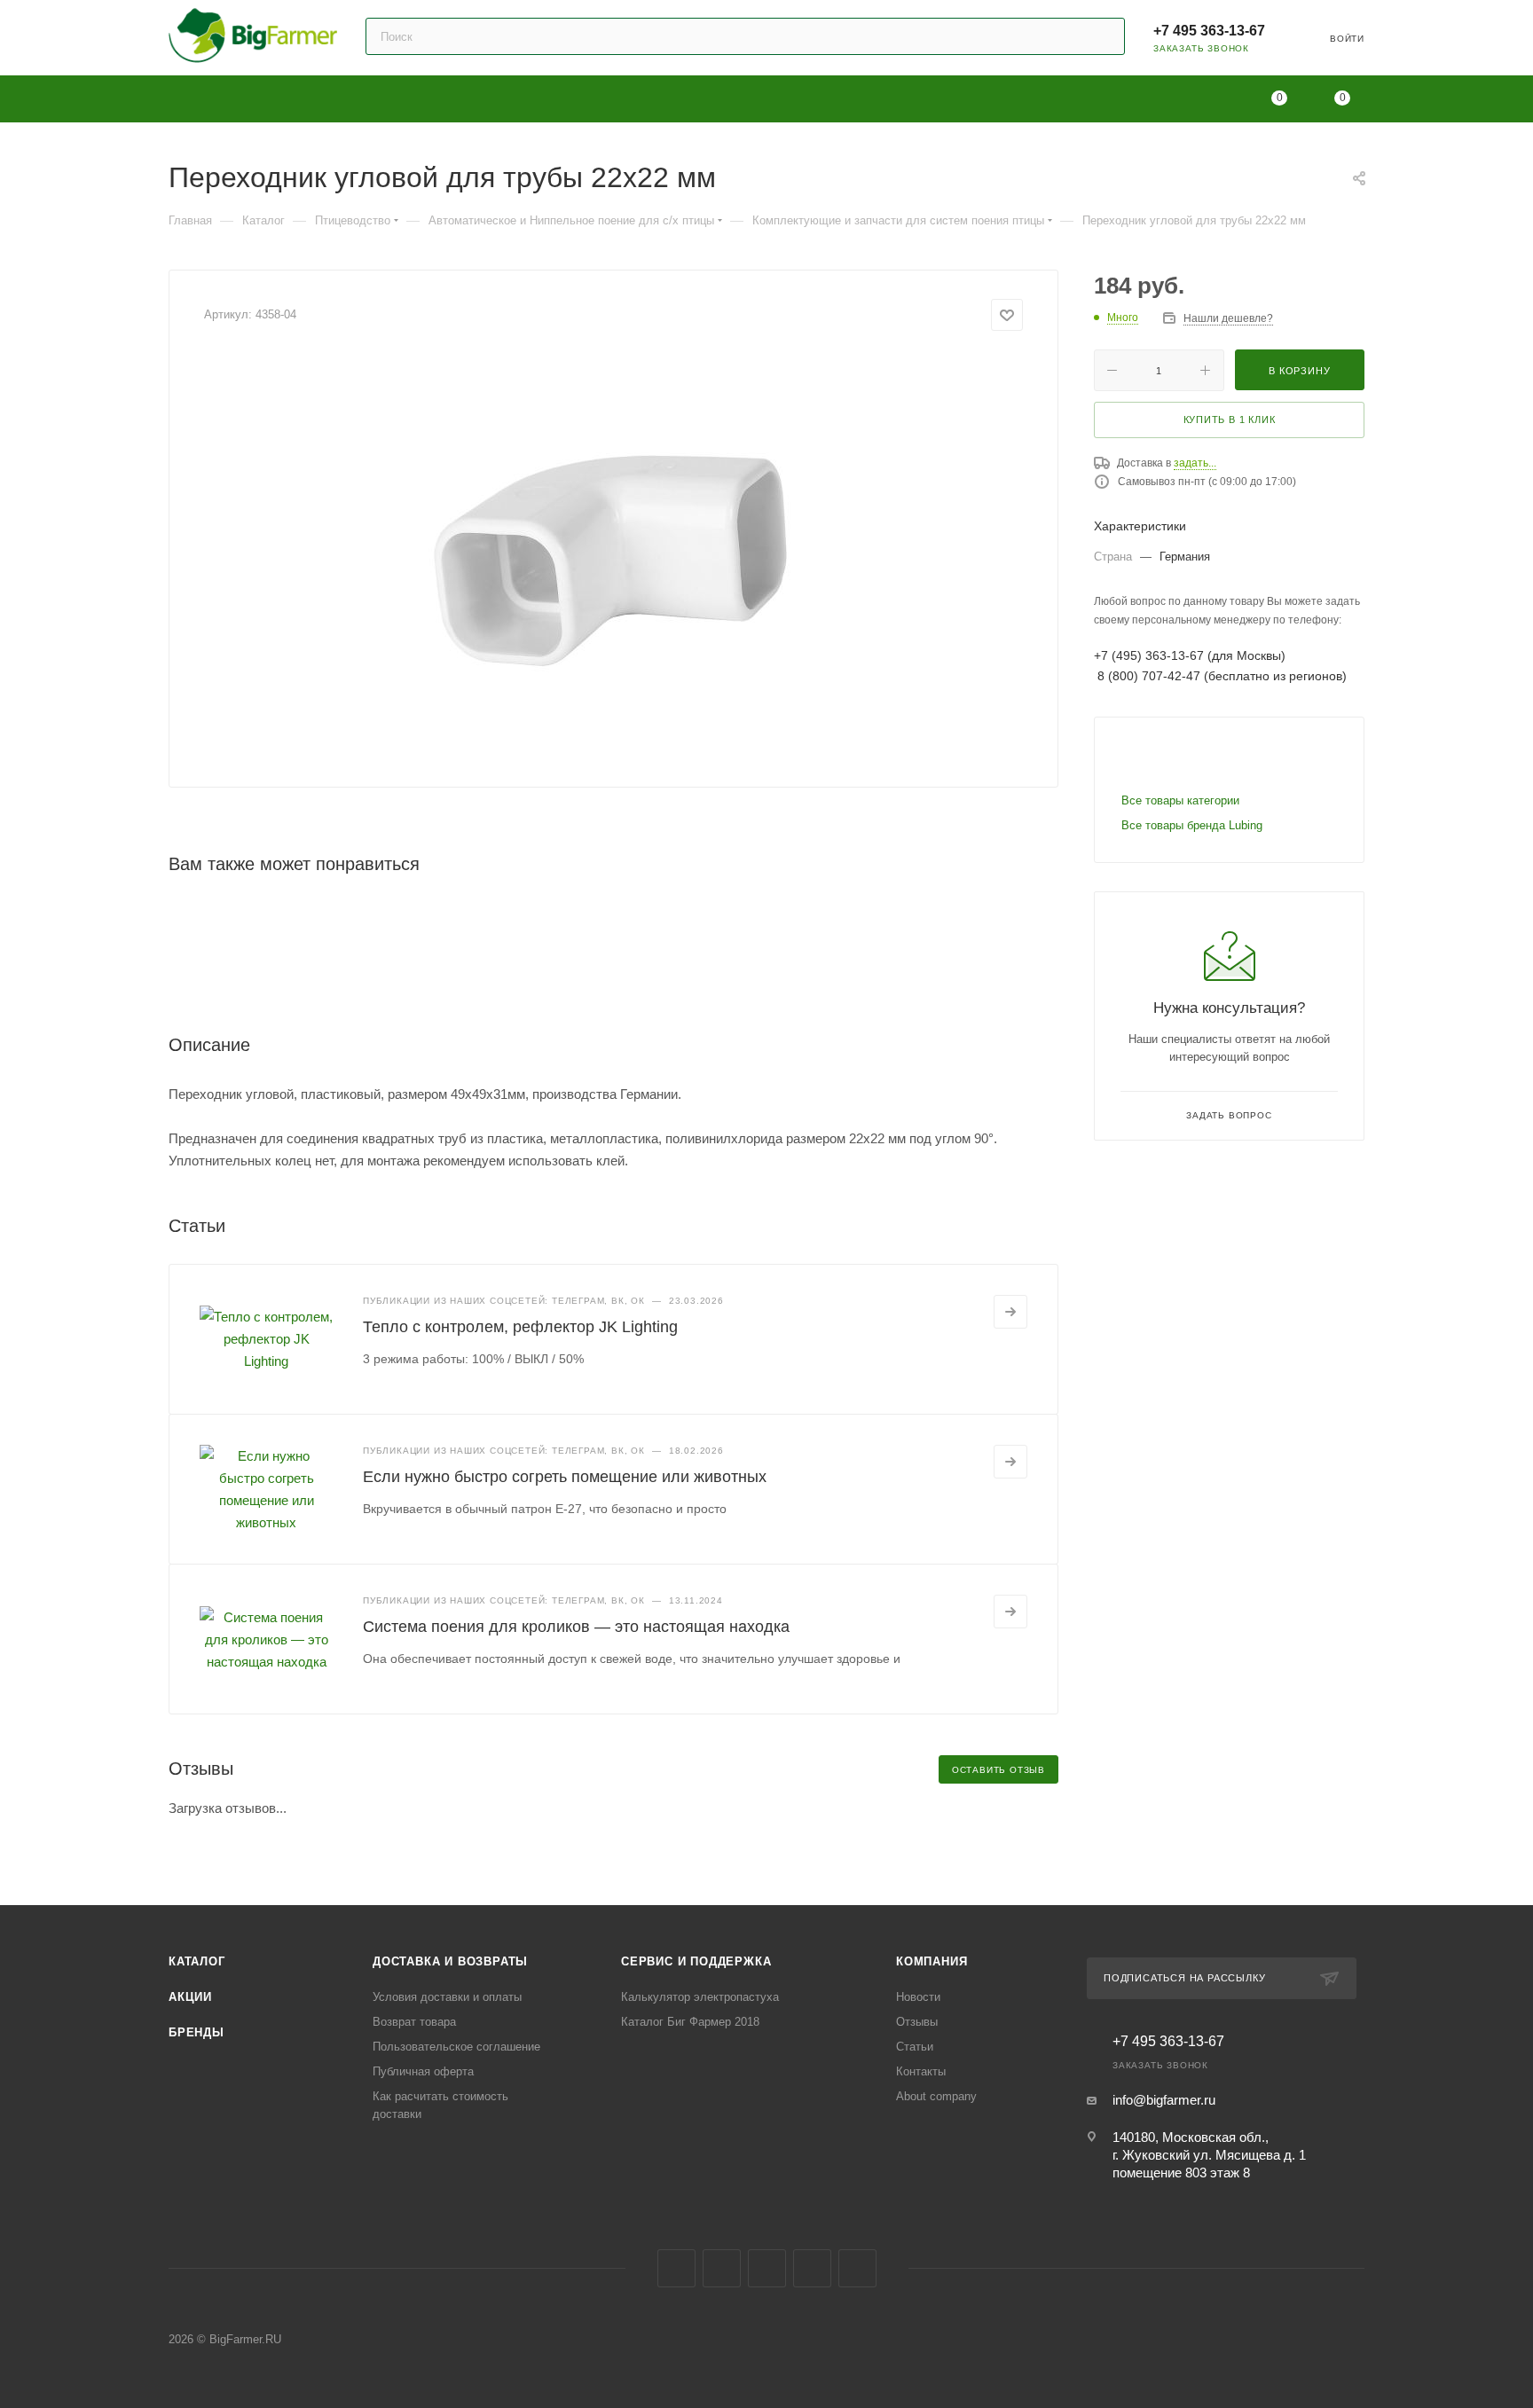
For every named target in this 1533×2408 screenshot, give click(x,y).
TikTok (857, 2268)
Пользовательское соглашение (456, 2047)
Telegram (722, 2268)
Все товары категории (1180, 800)
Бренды (197, 2032)
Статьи (915, 2047)
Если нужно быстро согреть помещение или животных (565, 1477)
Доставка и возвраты (450, 1961)
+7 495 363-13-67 (1209, 31)
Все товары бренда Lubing (1192, 825)
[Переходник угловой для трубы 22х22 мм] (614, 553)
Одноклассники (767, 2268)
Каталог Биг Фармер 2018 (690, 2022)
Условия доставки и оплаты (447, 1997)
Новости (918, 1997)
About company (936, 2096)
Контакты (921, 2071)
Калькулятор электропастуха (700, 1997)
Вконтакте (676, 2268)
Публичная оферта (423, 2071)
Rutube (812, 2268)
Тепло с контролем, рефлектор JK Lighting (520, 1327)
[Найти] (1103, 36)
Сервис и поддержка (696, 1961)
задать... (1195, 463)
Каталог (197, 1961)
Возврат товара (414, 2022)
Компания (932, 1961)
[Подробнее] (1010, 1312)
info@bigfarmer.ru (1164, 2100)
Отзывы (917, 2022)
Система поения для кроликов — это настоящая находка (576, 1627)
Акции (190, 1997)
